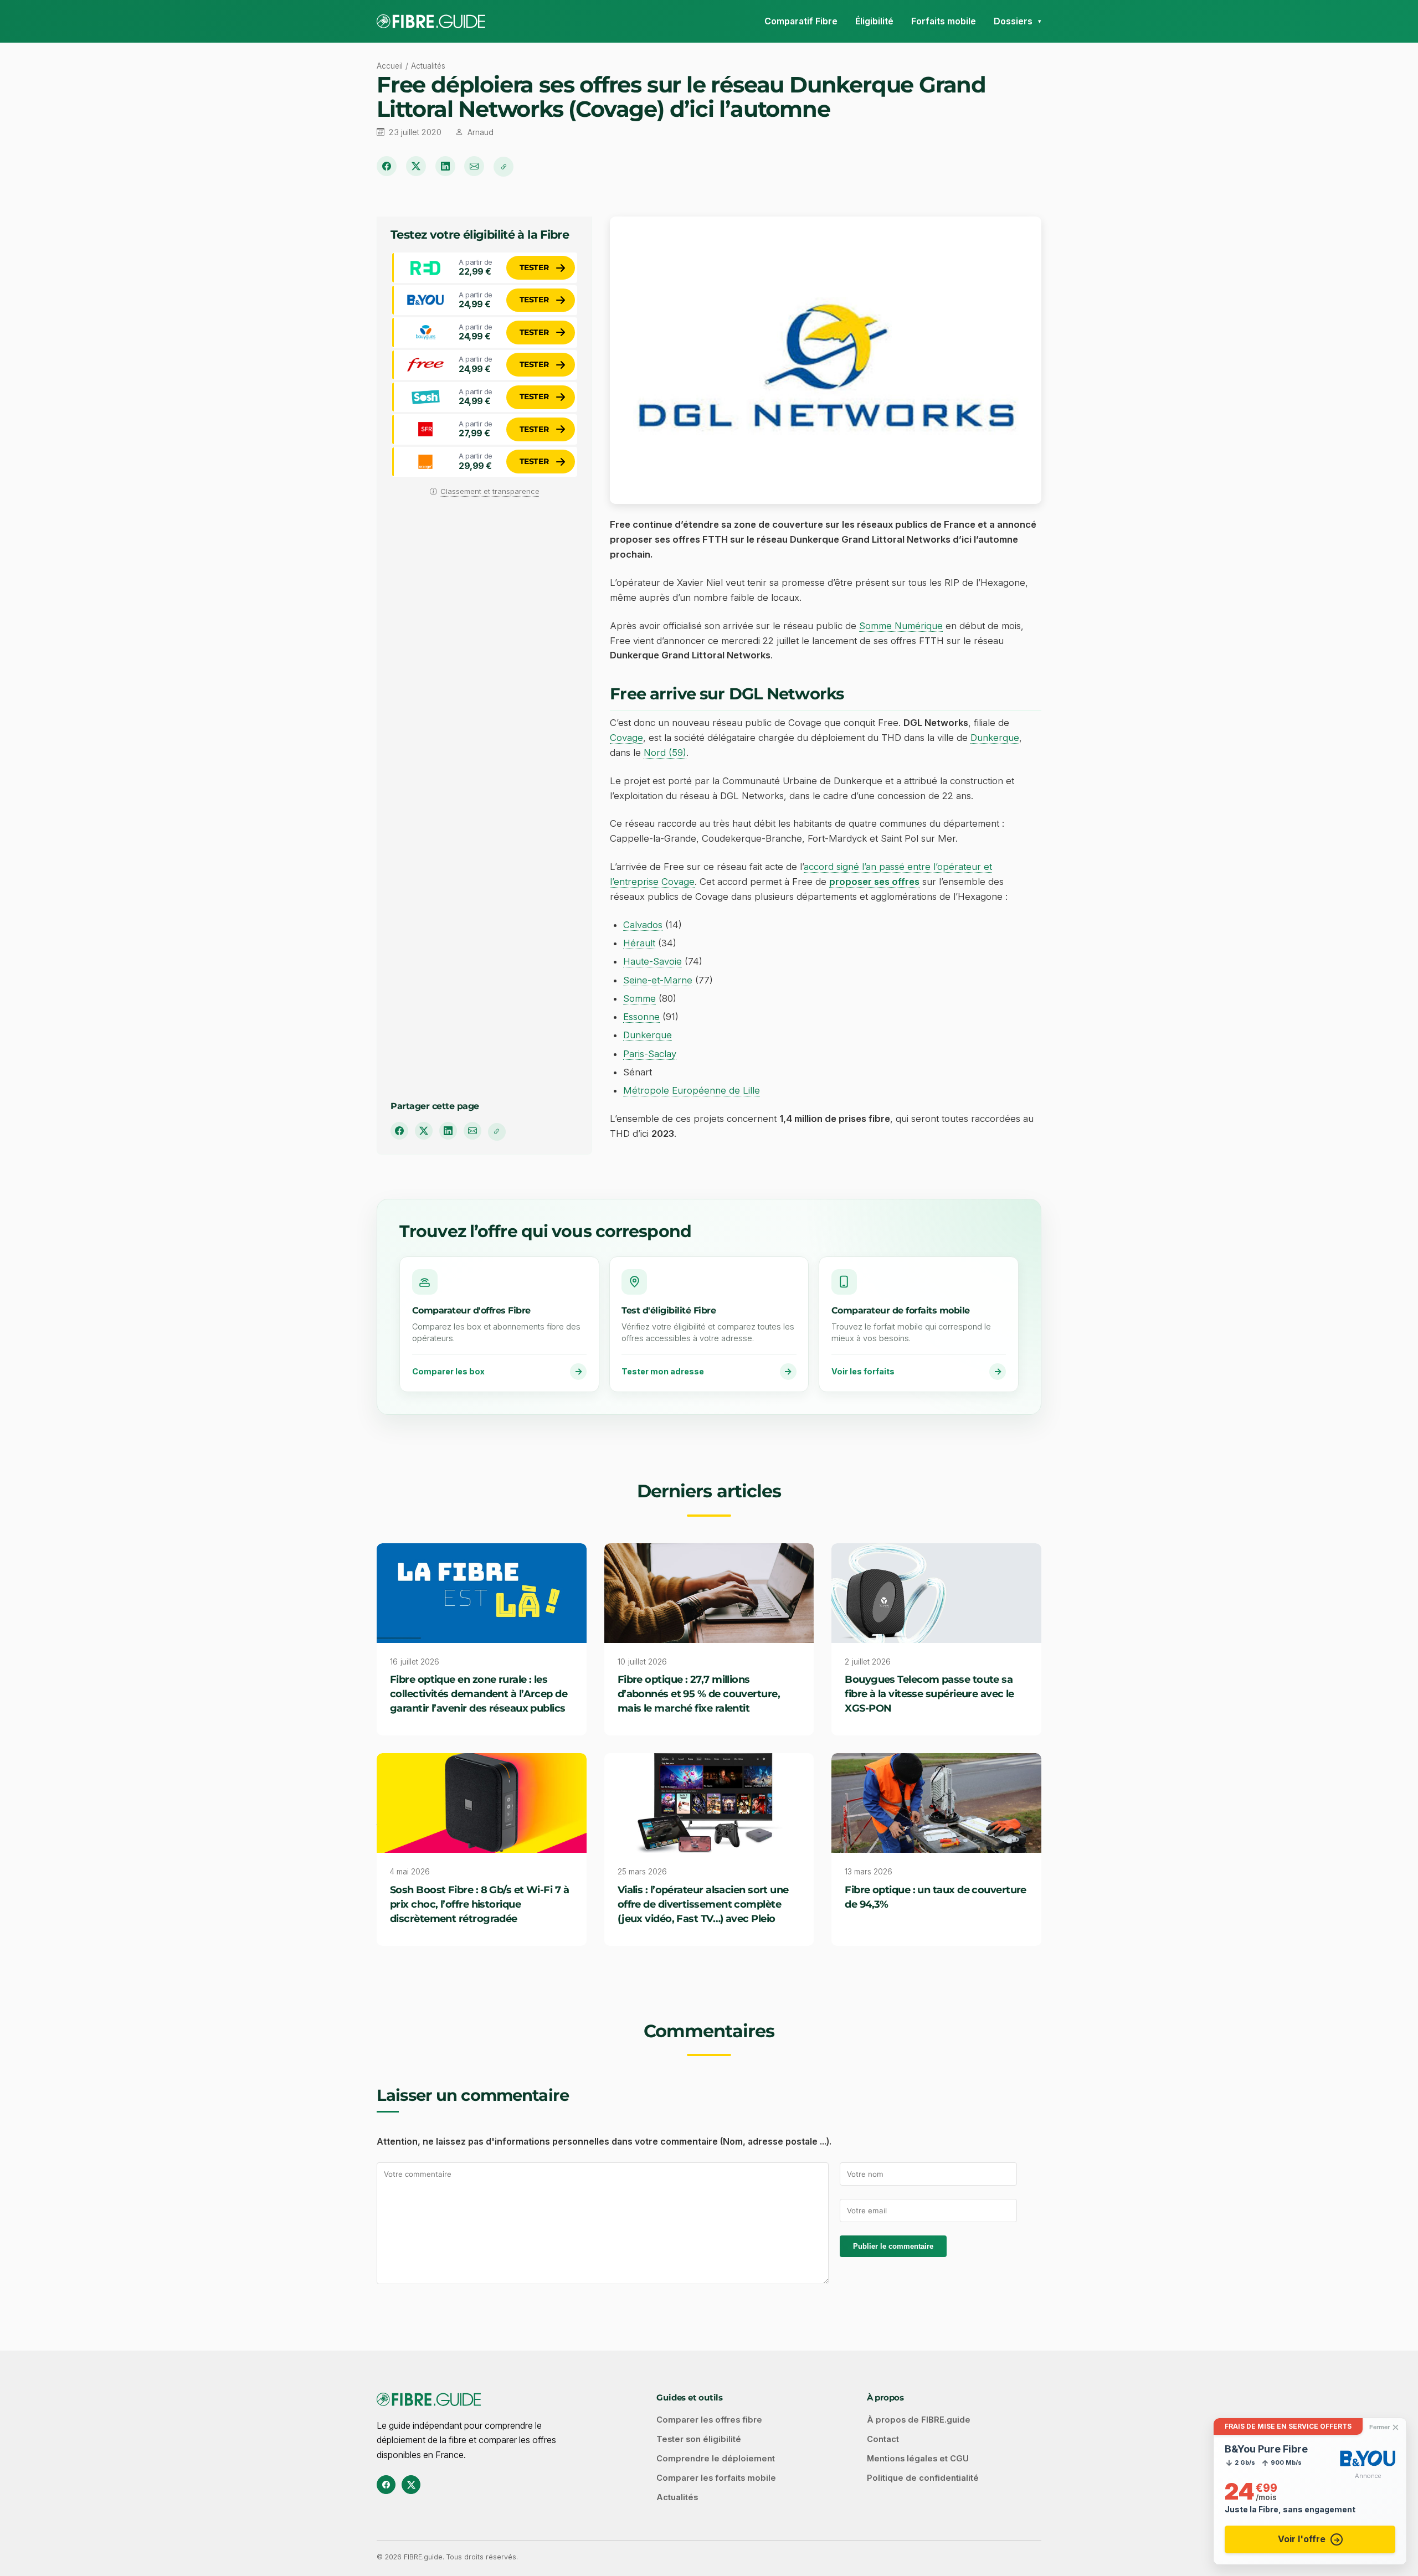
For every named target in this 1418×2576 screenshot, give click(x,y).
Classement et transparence (490, 491)
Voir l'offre (1302, 2539)
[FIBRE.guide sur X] (411, 2485)
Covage (626, 738)
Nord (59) (665, 753)
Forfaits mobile (944, 21)
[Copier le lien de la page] (504, 167)
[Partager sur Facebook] (387, 166)
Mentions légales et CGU (918, 2459)
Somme (639, 998)
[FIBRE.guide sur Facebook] (386, 2485)
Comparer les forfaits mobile (716, 2478)
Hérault (639, 943)
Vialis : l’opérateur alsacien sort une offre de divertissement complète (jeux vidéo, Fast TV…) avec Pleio (703, 1904)
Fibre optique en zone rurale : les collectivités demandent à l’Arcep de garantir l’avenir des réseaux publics (479, 1694)
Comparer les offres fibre (709, 2420)
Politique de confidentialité (923, 2478)
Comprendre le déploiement (716, 2459)
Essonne (641, 1017)
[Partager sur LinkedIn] (445, 166)
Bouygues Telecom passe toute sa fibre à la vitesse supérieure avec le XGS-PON (929, 1694)
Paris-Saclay (650, 1054)
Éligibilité (874, 21)
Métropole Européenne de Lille (692, 1090)
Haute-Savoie (653, 961)
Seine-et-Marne (658, 980)
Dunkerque (995, 738)
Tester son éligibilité (699, 2439)
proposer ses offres (874, 882)
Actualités (428, 66)
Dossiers (1013, 21)
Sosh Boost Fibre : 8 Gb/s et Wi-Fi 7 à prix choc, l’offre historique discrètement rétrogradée (479, 1904)
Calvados (643, 925)
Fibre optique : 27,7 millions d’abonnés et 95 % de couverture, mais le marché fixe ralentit (699, 1694)
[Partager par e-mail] (474, 166)
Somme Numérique (901, 626)
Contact (883, 2439)
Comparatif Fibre (801, 21)
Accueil (390, 66)
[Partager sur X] (416, 166)
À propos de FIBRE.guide (919, 2420)
